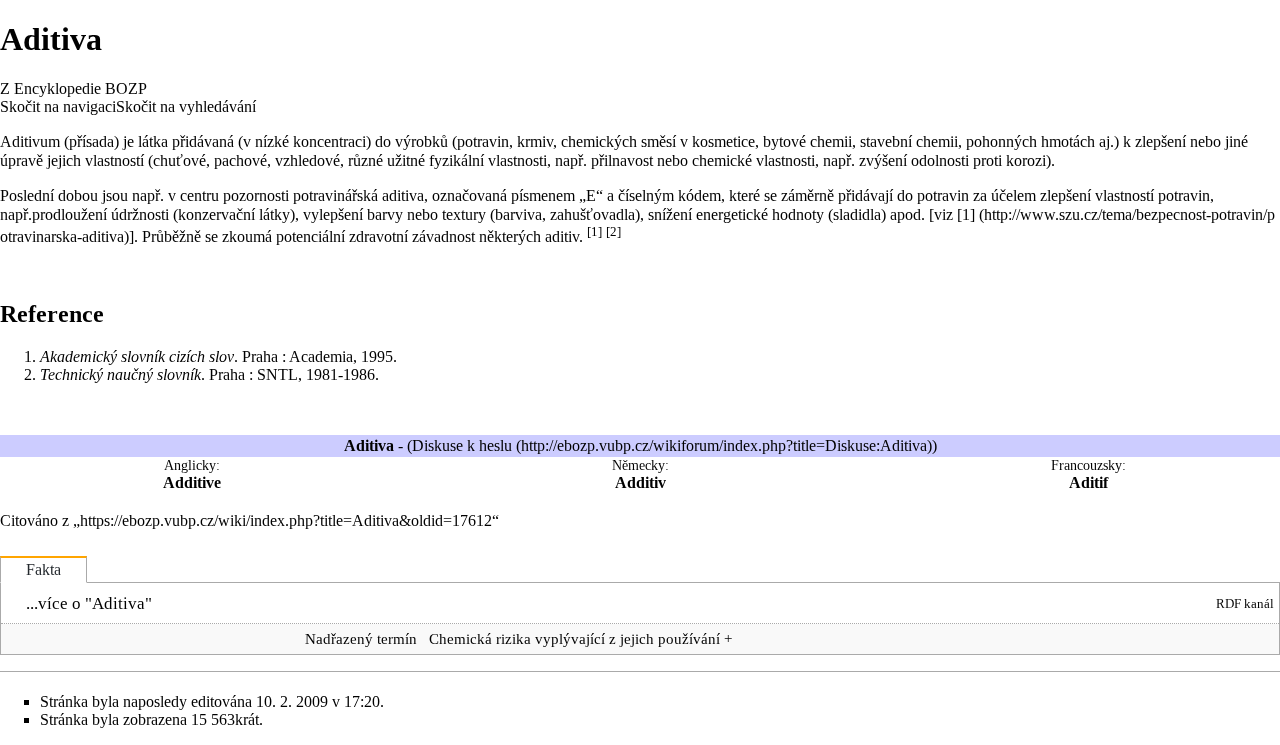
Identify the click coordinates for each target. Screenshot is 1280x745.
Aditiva (118, 603)
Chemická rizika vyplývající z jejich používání (574, 638)
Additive (192, 482)
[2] (613, 231)
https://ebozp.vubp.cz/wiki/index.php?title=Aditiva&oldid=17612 (286, 520)
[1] (594, 231)
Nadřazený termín (361, 638)
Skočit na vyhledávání (186, 106)
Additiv (640, 482)
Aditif (1088, 482)
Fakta (43, 569)
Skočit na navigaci (58, 106)
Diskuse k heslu (462, 445)
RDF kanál (1245, 603)
